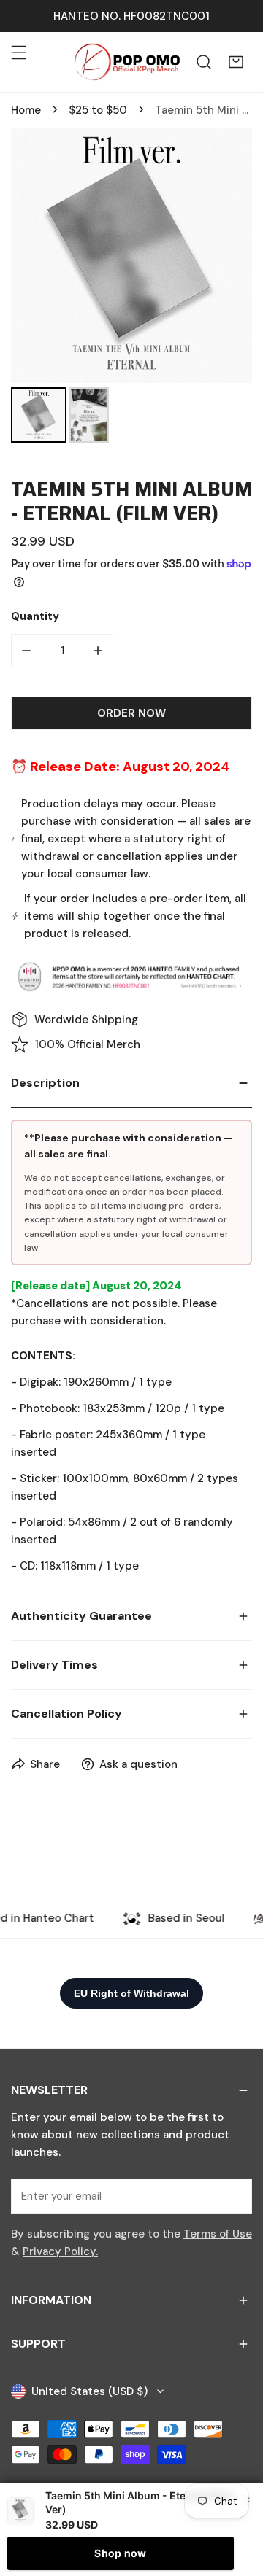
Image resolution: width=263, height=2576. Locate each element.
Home (26, 110)
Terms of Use (218, 2234)
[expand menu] (19, 53)
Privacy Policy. (60, 2251)
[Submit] (233, 2195)
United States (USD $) (89, 2391)
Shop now (120, 2553)
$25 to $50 (98, 110)
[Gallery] (131, 287)
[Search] (204, 62)
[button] (236, 62)
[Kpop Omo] (126, 62)
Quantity (35, 616)
